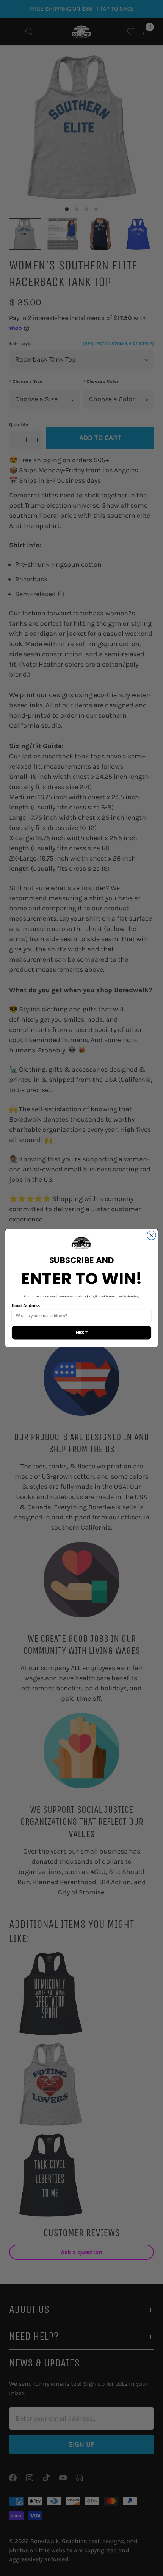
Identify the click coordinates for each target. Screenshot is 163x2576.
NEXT (81, 1333)
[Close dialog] (152, 1235)
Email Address (26, 1306)
